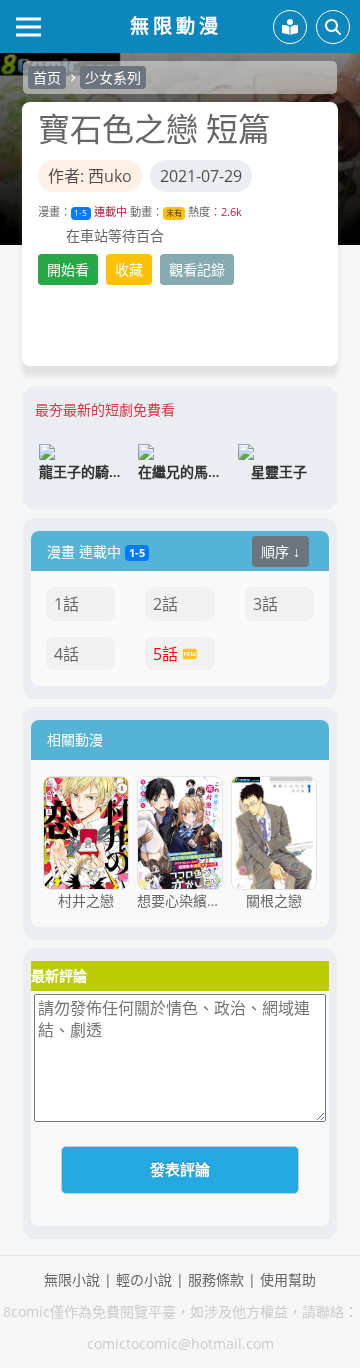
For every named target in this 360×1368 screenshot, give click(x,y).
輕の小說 (144, 1279)
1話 (66, 604)
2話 (165, 604)
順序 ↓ (280, 551)
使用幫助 (288, 1279)
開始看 (68, 269)
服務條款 (216, 1279)
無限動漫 (176, 25)
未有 (174, 212)
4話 (66, 654)
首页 (47, 77)
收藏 (129, 269)
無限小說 (72, 1279)
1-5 (80, 212)
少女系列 (113, 77)
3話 (265, 604)
